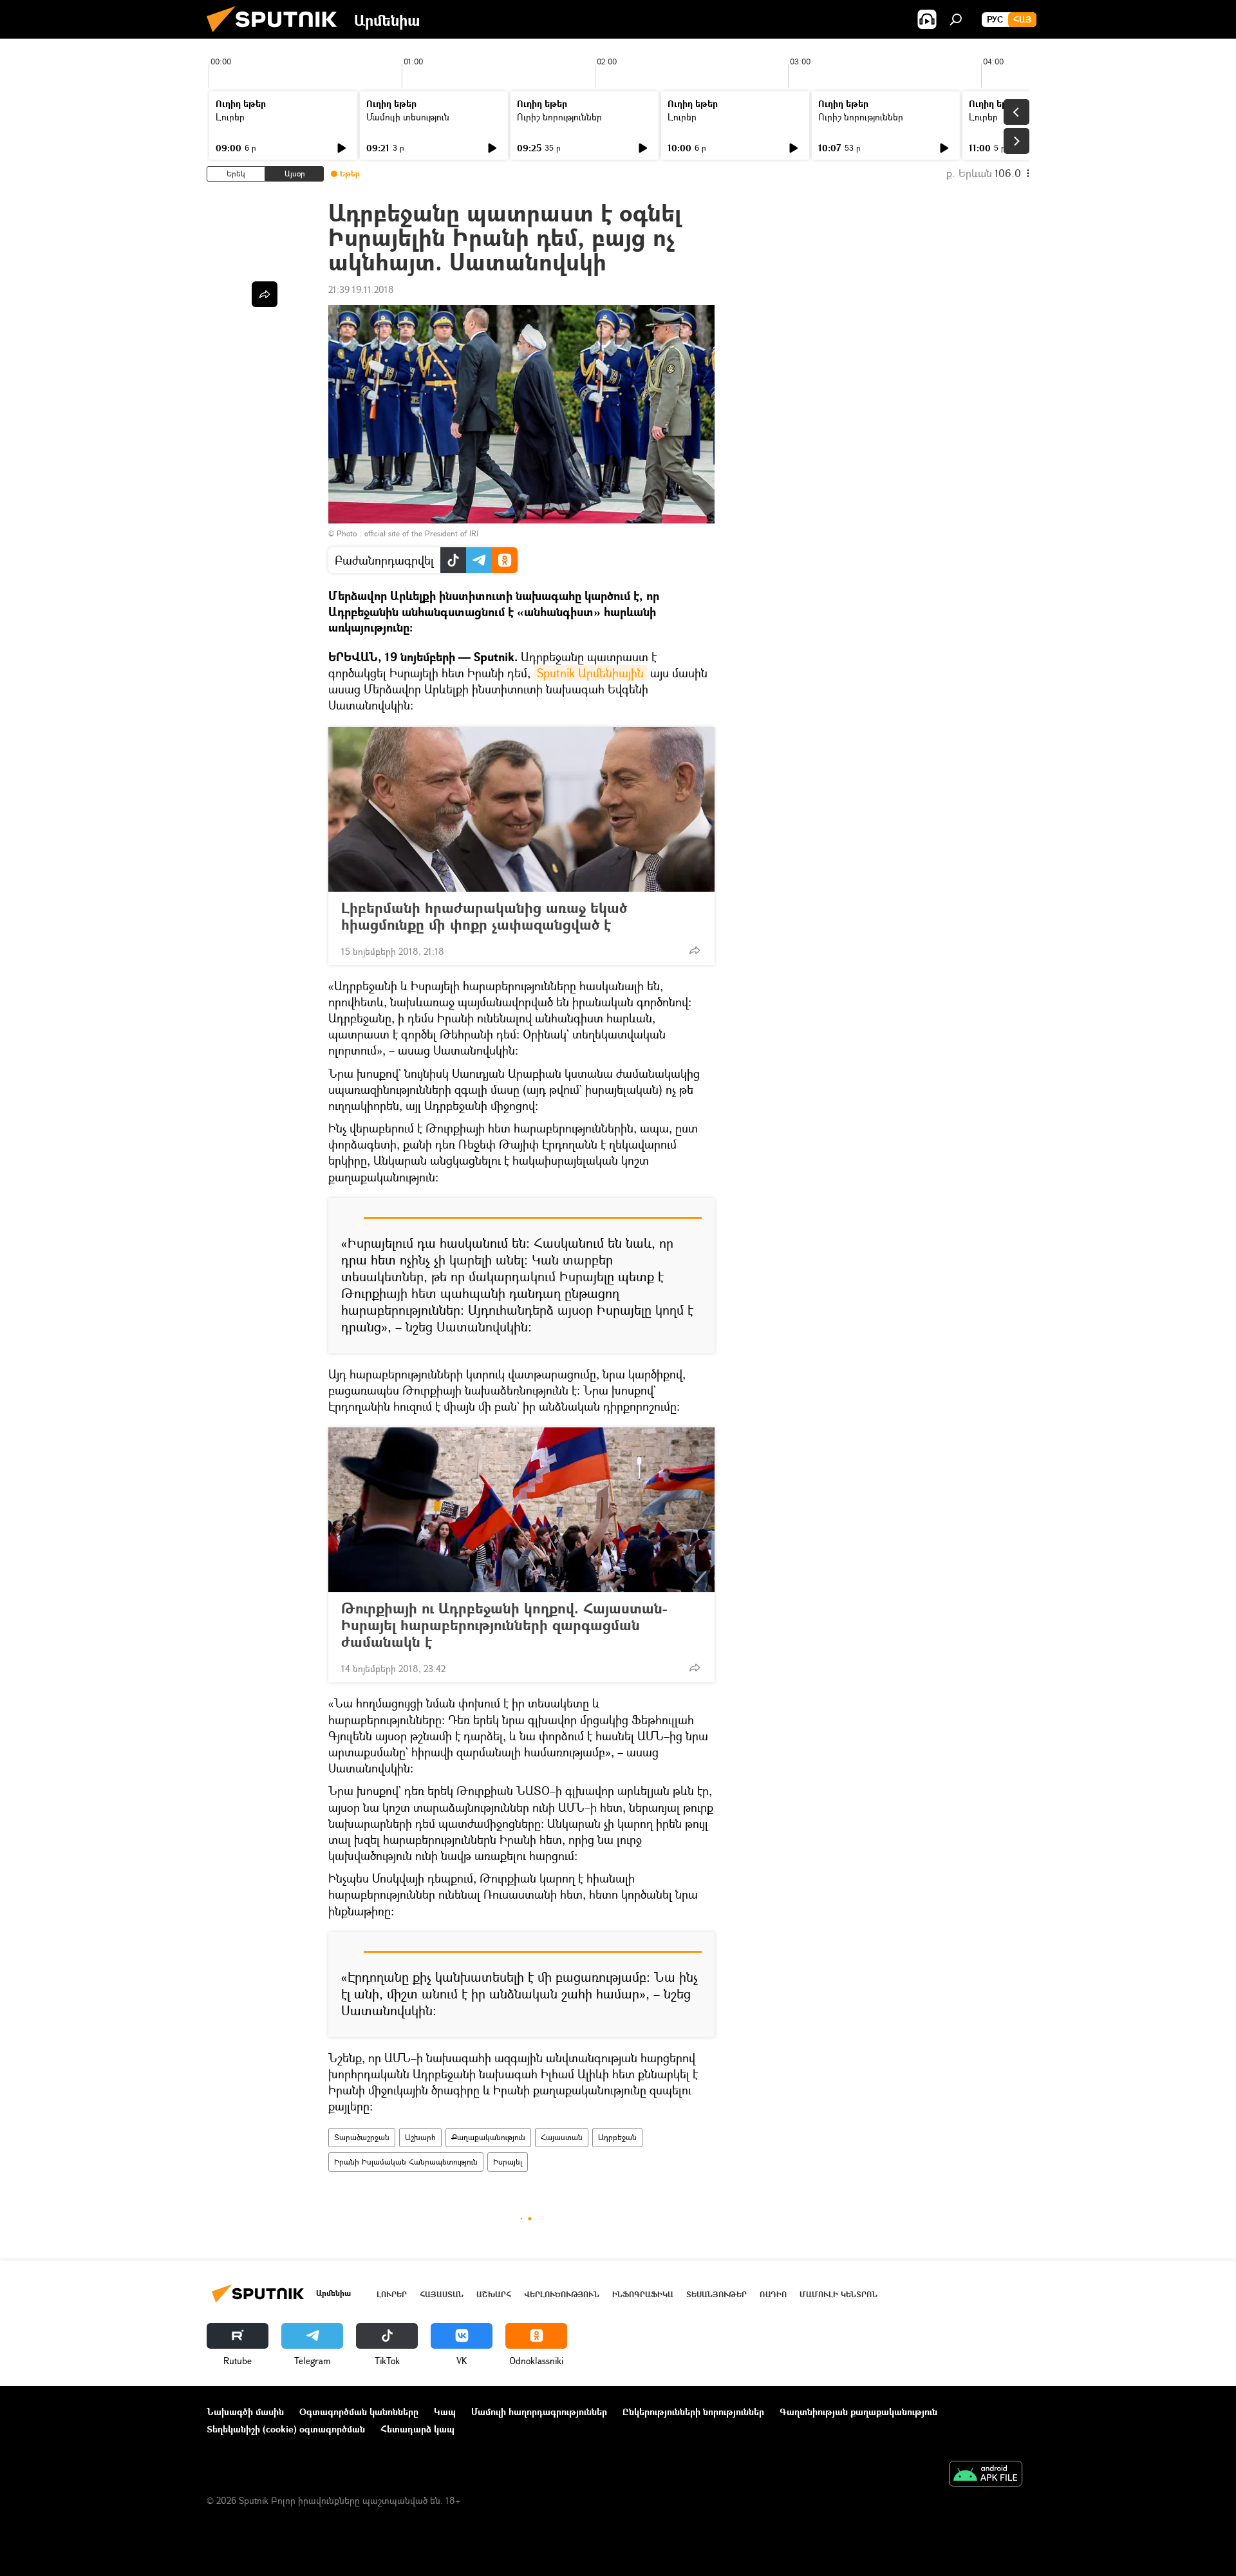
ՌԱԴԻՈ (773, 2294)
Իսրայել (508, 2162)
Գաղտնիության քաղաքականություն (858, 2411)
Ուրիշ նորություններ (559, 117)
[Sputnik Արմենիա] (277, 35)
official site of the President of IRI (421, 533)
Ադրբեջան (617, 2137)
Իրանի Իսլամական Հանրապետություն (406, 2162)
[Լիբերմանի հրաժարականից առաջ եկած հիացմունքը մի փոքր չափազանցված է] (521, 809)
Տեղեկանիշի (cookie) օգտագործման (286, 2429)
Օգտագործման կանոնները (359, 2411)
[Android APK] (986, 2475)
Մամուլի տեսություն (408, 117)
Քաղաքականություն (488, 2137)
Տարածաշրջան (362, 2137)
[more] (695, 950)
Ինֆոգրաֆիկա (643, 2294)
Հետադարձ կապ (417, 2429)
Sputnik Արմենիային (590, 673)
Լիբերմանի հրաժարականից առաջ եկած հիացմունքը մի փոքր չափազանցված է (484, 916)
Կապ (445, 2411)
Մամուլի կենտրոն (838, 2294)
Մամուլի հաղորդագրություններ (539, 2411)
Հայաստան (562, 2137)
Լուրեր (230, 117)
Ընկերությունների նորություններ (693, 2411)
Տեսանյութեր (716, 2294)
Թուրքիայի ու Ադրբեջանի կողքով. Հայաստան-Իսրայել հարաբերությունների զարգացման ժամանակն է (504, 1625)
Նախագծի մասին (245, 2411)
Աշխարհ (420, 2137)
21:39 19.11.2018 (361, 289)
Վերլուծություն (562, 2294)
